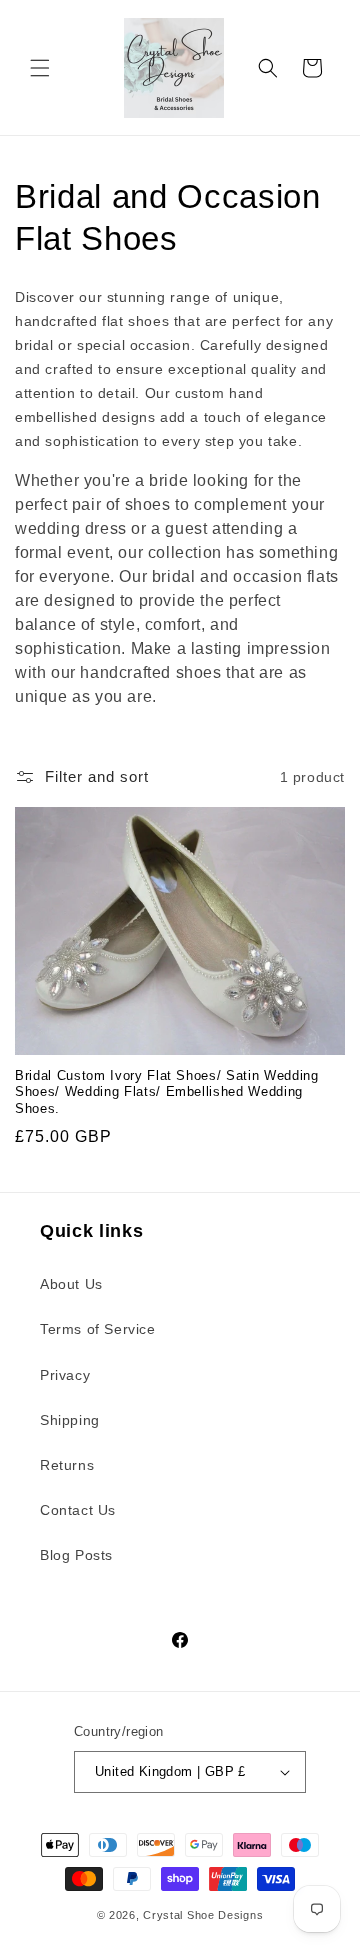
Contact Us (78, 1510)
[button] (40, 68)
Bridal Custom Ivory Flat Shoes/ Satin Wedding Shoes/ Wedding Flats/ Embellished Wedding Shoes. (167, 1092)
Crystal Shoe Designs (203, 1915)
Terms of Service (98, 1329)
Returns (67, 1465)
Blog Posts (76, 1555)
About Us (71, 1284)
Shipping (70, 1420)
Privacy (65, 1375)
